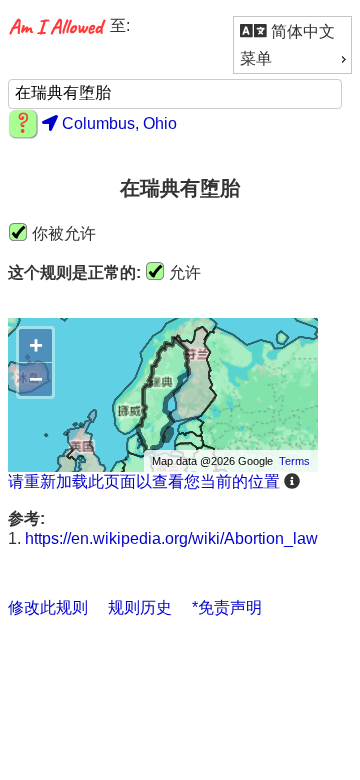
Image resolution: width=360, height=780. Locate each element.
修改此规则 (48, 607)
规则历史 (140, 607)
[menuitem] (292, 31)
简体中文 (301, 31)
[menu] (292, 45)
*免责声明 (227, 607)
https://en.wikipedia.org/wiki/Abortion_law (171, 538)
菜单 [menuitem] (256, 58)
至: (120, 25)
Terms (294, 461)
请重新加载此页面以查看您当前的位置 (144, 481)
